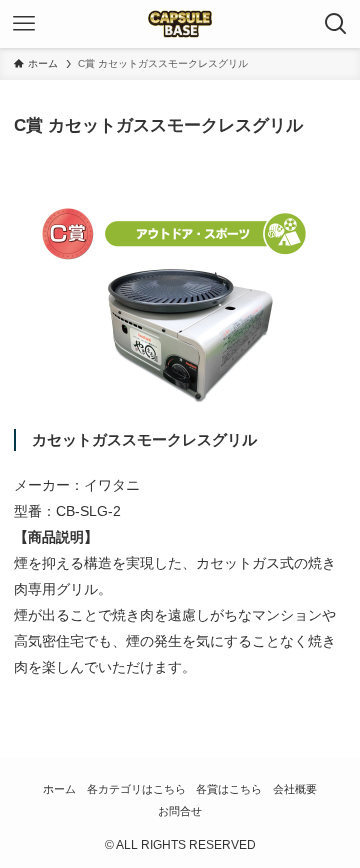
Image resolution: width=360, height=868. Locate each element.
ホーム (59, 789)
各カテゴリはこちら (136, 789)
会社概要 (295, 789)
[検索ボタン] (336, 24)
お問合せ (180, 811)
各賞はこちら (229, 789)
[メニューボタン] (24, 24)
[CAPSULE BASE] (180, 24)
